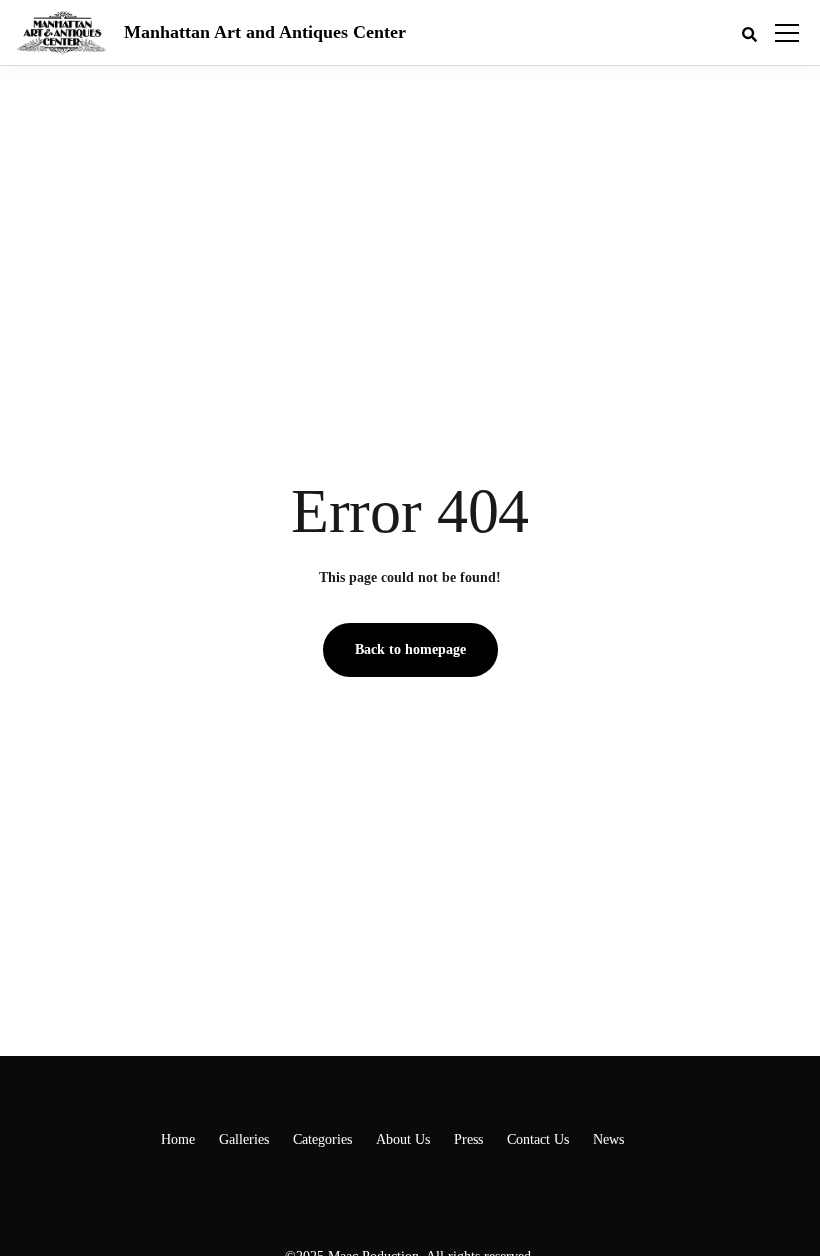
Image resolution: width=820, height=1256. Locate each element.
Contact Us (538, 1139)
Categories (322, 1139)
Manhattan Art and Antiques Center (265, 32)
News (608, 1139)
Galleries (244, 1139)
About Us (403, 1139)
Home (178, 1139)
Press (468, 1139)
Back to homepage (410, 649)
